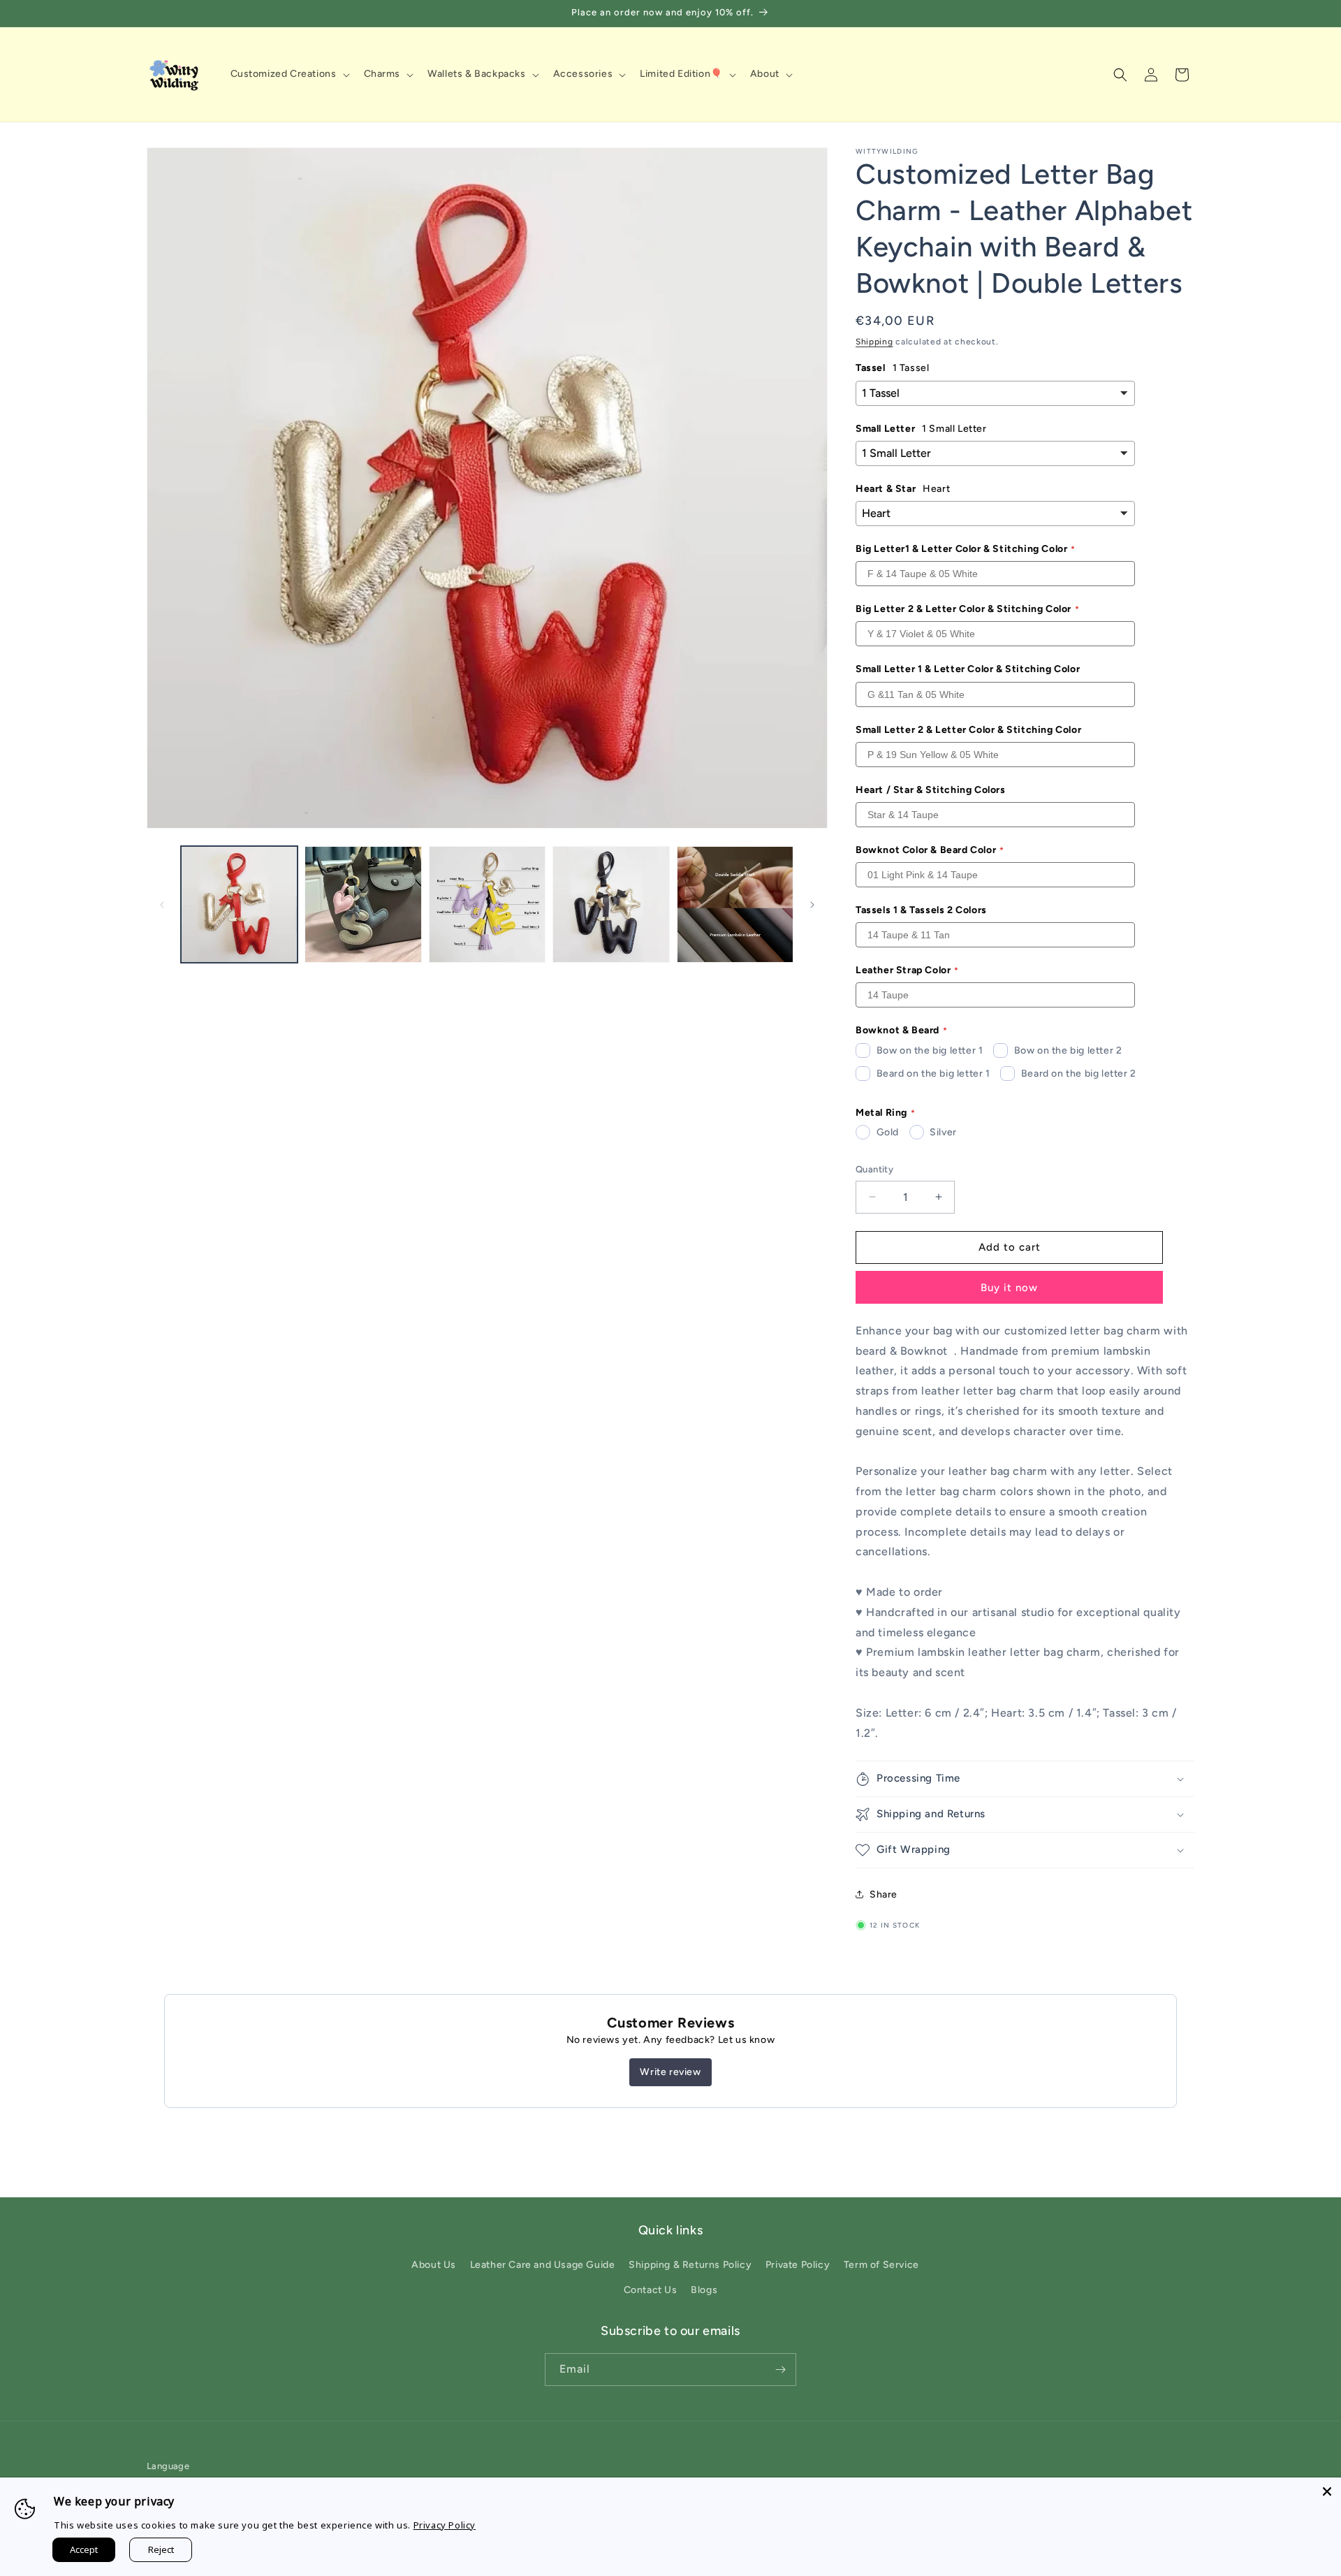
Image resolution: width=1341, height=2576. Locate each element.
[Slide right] (812, 905)
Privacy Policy (445, 2525)
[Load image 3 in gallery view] (487, 904)
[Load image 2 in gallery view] (363, 904)
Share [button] (884, 1894)
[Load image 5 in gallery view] (735, 904)
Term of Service (881, 2265)
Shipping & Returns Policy (690, 2265)
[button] (289, 74)
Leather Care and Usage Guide (543, 2265)
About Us (434, 2265)
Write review (670, 2072)
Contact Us (651, 2290)
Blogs (704, 2290)
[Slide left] (162, 905)
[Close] (1327, 2491)
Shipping (874, 342)
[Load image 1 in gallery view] (239, 904)
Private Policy (798, 2265)
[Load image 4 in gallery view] (611, 904)
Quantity (874, 1169)
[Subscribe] (780, 2370)
